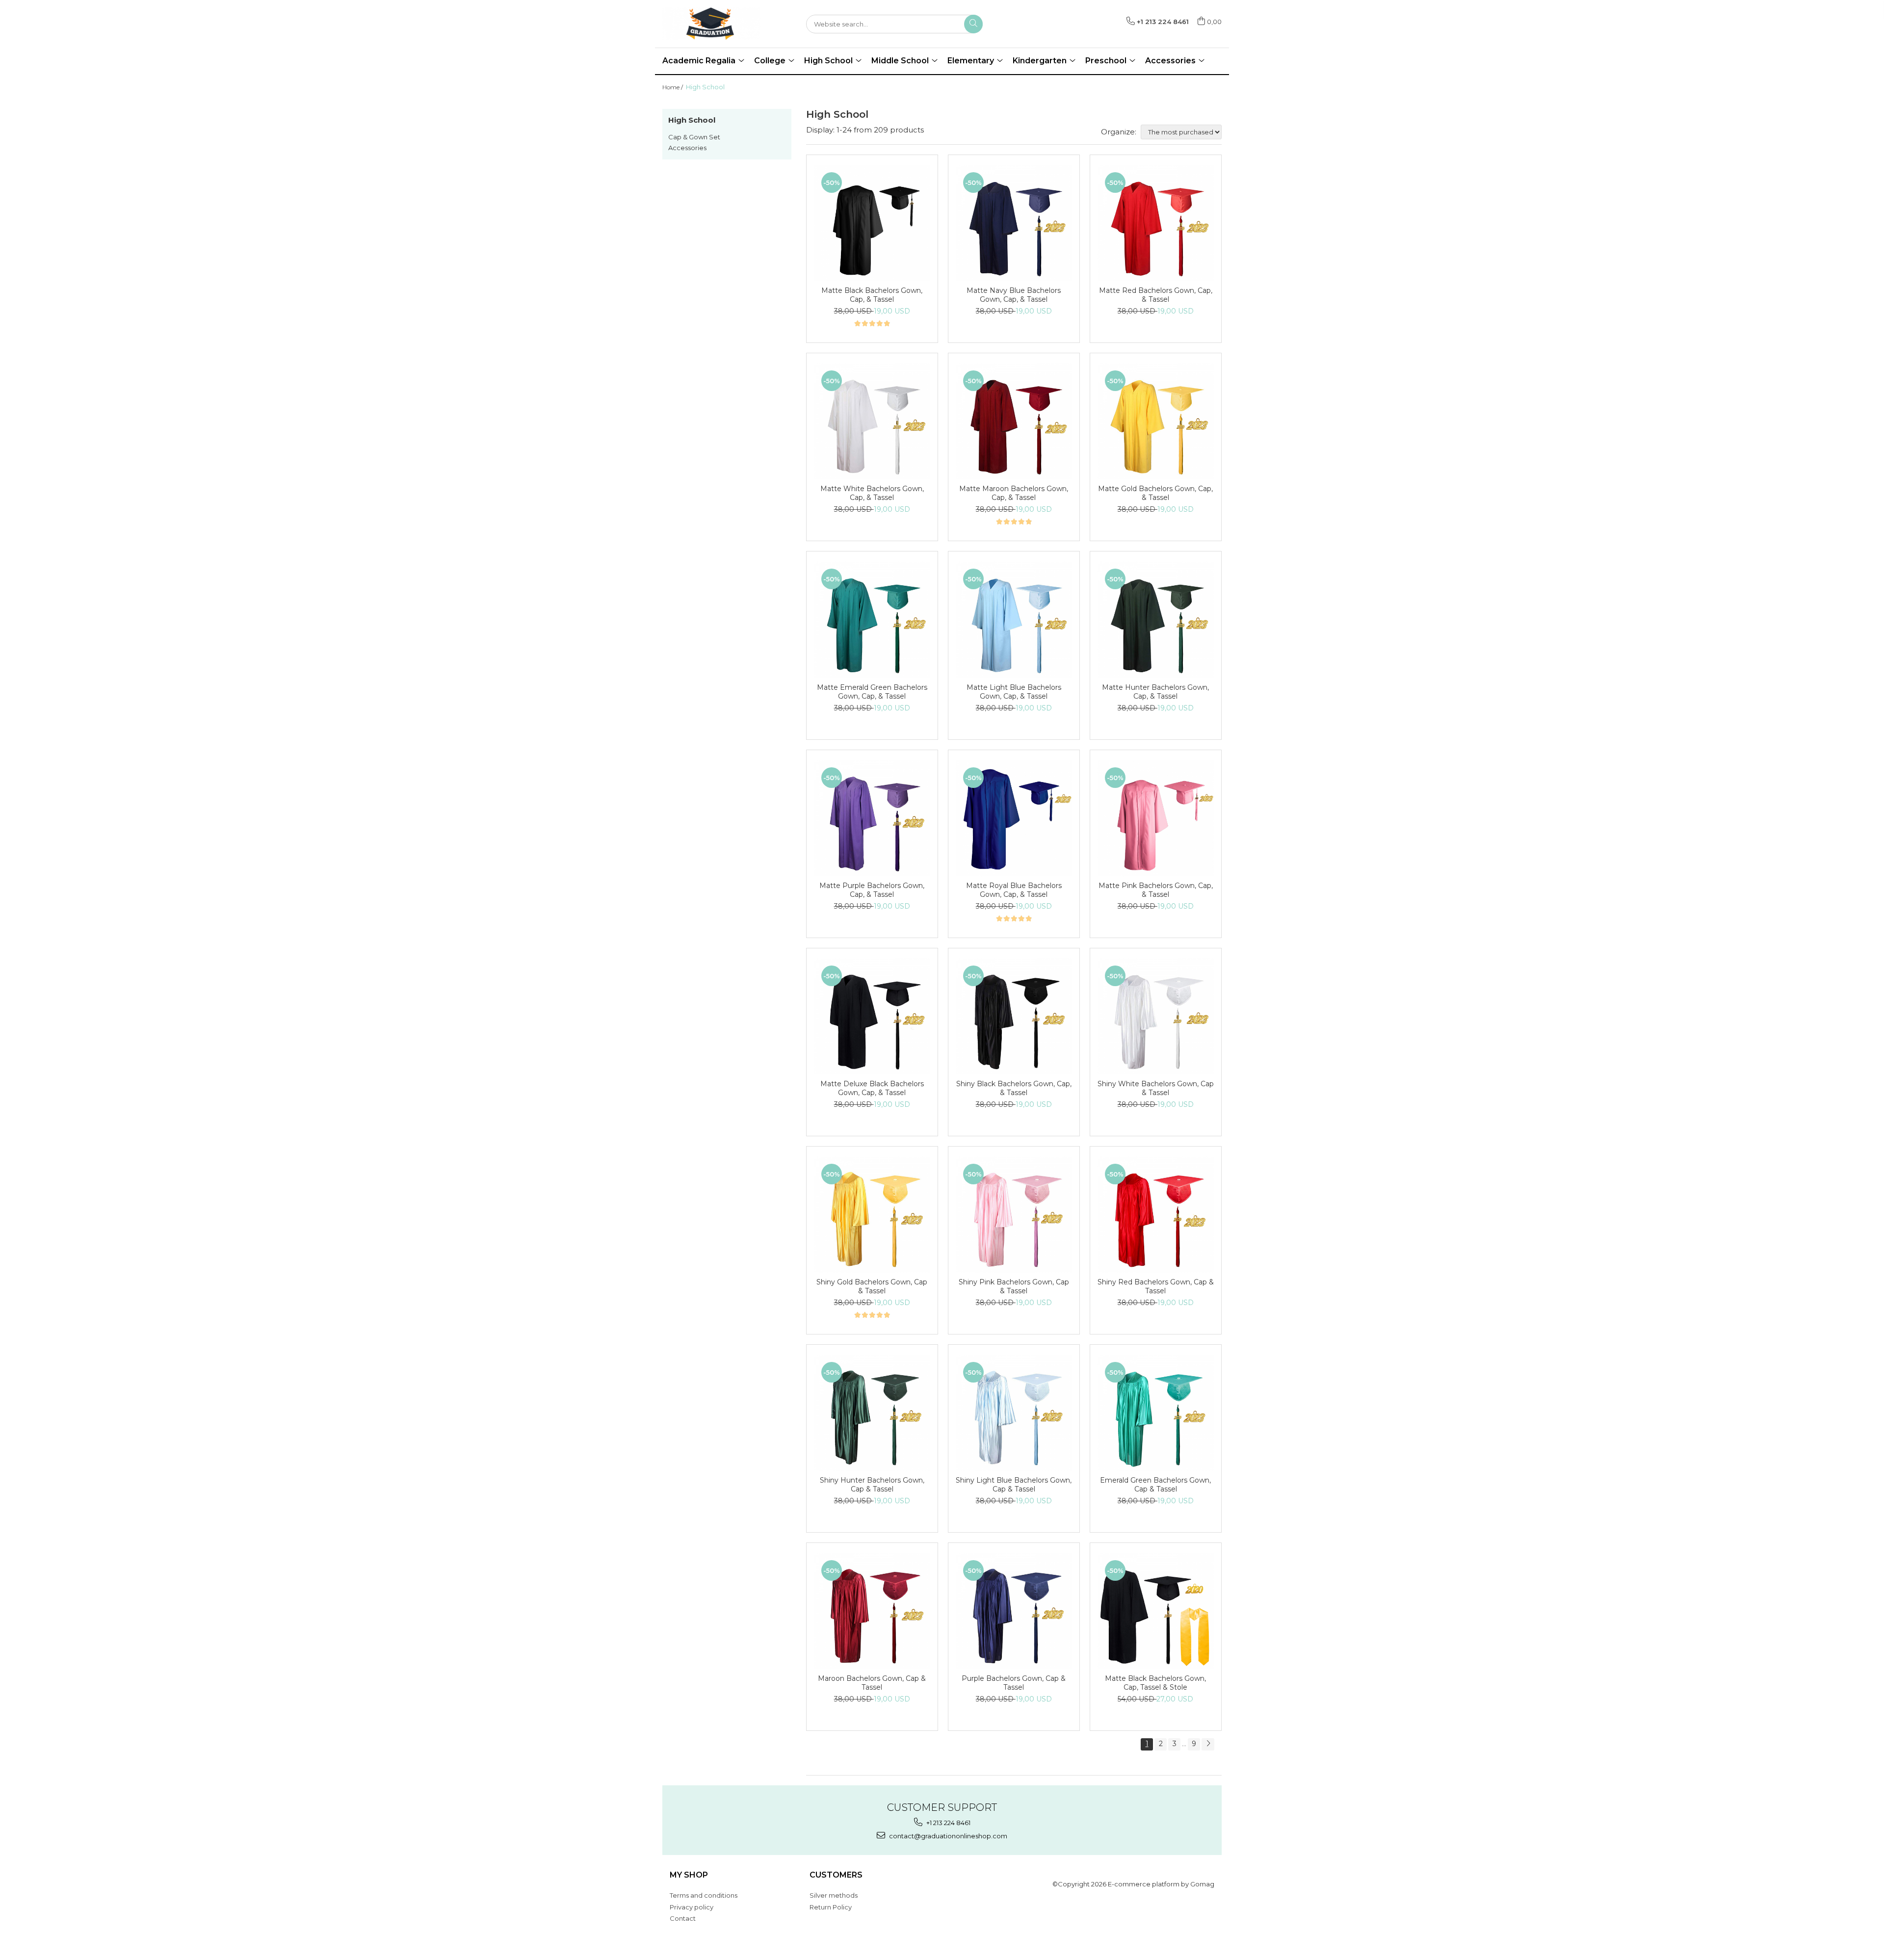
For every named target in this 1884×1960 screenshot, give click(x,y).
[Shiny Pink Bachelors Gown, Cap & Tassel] (1014, 1215)
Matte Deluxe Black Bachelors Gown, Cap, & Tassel (872, 1088)
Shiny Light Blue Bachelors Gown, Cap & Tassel (1014, 1485)
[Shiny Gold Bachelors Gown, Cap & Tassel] (872, 1215)
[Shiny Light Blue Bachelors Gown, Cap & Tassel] (1014, 1413)
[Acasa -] (711, 24)
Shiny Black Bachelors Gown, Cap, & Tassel (1014, 1088)
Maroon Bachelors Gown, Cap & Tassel (872, 1683)
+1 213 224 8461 (948, 1823)
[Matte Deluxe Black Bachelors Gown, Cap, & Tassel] (872, 1016)
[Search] (973, 24)
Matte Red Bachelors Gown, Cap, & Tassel (1156, 295)
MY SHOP (689, 1875)
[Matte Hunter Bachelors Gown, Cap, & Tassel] (1156, 619)
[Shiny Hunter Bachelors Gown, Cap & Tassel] (872, 1413)
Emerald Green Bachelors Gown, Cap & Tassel (1155, 1485)
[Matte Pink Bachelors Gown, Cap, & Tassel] (1156, 818)
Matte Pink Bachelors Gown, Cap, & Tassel (1156, 890)
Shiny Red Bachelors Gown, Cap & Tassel (1156, 1286)
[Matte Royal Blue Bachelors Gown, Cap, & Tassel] (1014, 818)
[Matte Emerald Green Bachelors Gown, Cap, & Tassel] (872, 619)
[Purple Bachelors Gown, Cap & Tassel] (1014, 1611)
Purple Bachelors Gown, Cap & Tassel (1014, 1683)
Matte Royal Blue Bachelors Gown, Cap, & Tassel (1014, 890)
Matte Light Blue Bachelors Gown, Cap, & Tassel (1014, 692)
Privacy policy (692, 1907)
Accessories (687, 148)
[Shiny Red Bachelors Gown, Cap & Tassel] (1156, 1215)
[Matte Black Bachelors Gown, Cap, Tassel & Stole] (1156, 1611)
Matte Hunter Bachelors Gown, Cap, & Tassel (1155, 692)
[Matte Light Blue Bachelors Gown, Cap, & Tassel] (1014, 619)
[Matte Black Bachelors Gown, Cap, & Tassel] (872, 223)
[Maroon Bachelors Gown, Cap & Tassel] (872, 1611)
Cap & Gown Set (694, 137)
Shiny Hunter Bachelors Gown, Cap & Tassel (872, 1485)
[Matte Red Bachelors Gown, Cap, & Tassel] (1156, 223)
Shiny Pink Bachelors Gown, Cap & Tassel (1014, 1286)
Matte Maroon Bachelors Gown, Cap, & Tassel (1014, 493)
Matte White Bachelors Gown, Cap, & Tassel (872, 493)
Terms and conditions (704, 1895)
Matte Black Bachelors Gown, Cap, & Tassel (872, 295)
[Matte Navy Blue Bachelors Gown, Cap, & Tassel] (1014, 223)
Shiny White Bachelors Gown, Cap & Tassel (1156, 1088)
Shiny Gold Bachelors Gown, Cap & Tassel (872, 1286)
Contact (683, 1918)
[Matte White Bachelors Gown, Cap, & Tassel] (872, 421)
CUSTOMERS (836, 1875)
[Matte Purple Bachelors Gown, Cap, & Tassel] (872, 818)
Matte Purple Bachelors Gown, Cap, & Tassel (872, 890)
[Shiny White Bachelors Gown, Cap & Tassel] (1156, 1016)
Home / (673, 87)
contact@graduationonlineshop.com (947, 1836)
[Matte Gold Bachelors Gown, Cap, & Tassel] (1156, 421)
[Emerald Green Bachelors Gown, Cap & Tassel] (1156, 1413)
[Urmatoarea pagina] (1208, 1744)
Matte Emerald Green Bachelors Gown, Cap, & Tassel (872, 692)
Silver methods (834, 1895)
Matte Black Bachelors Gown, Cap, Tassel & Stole (1155, 1683)
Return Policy (831, 1907)
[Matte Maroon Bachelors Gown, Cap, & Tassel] (1014, 421)
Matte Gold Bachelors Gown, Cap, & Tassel (1155, 493)
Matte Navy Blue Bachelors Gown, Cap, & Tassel (1014, 295)
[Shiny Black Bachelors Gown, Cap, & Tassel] (1014, 1016)
